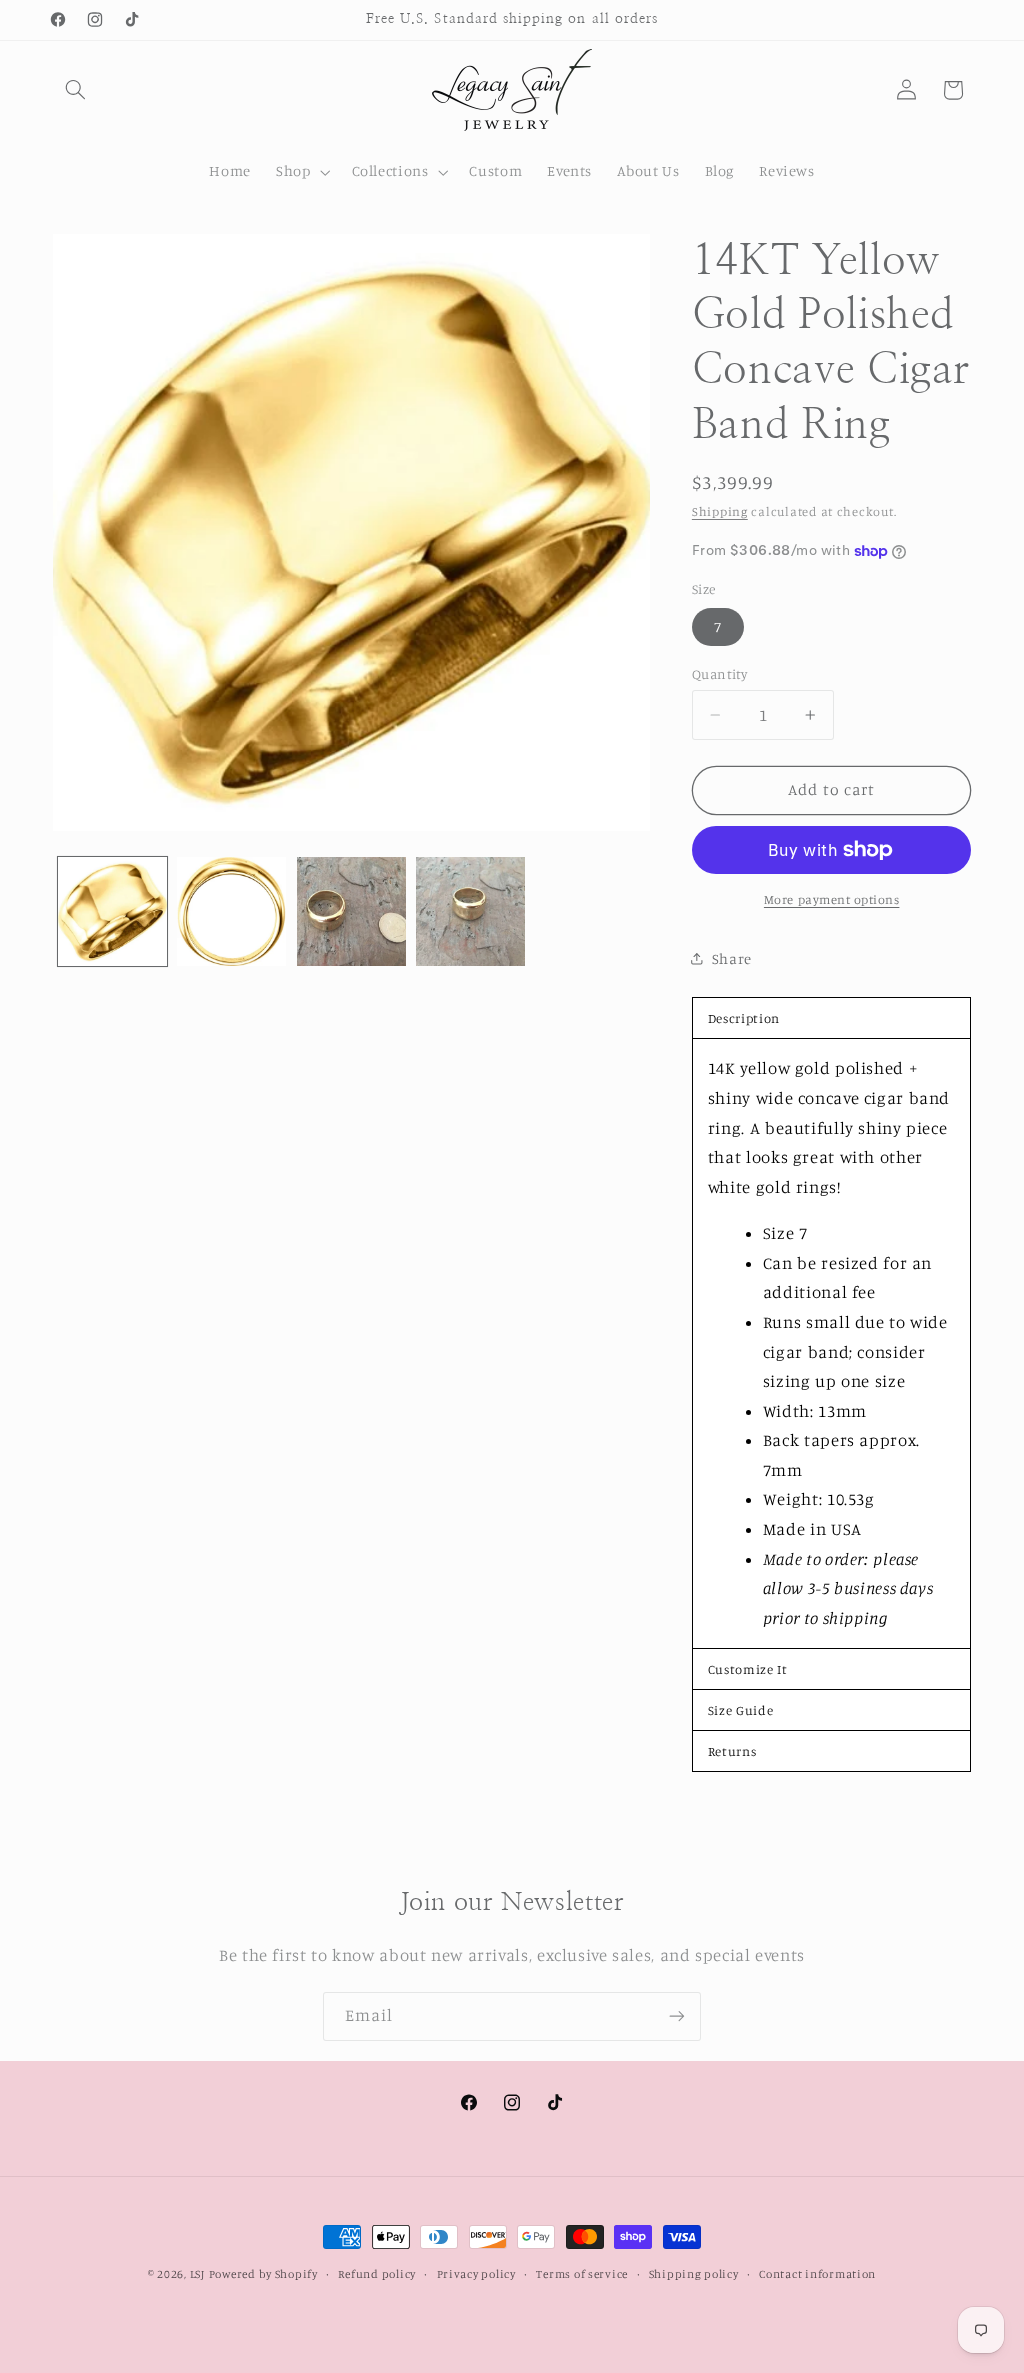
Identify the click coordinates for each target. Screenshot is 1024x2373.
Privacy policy (476, 2274)
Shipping (720, 511)
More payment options (832, 899)
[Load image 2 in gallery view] (231, 911)
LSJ (197, 2274)
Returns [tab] (732, 1751)
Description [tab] (744, 1018)
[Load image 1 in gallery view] (112, 911)
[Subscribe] (677, 2016)
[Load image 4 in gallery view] (470, 911)
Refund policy (377, 2274)
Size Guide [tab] (740, 1710)
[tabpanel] (832, 1343)
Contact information (817, 2274)
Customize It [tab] (748, 1669)
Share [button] (732, 958)
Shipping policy (694, 2274)
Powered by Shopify (263, 2274)
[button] (76, 90)
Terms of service (582, 2274)
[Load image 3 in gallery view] (351, 911)
